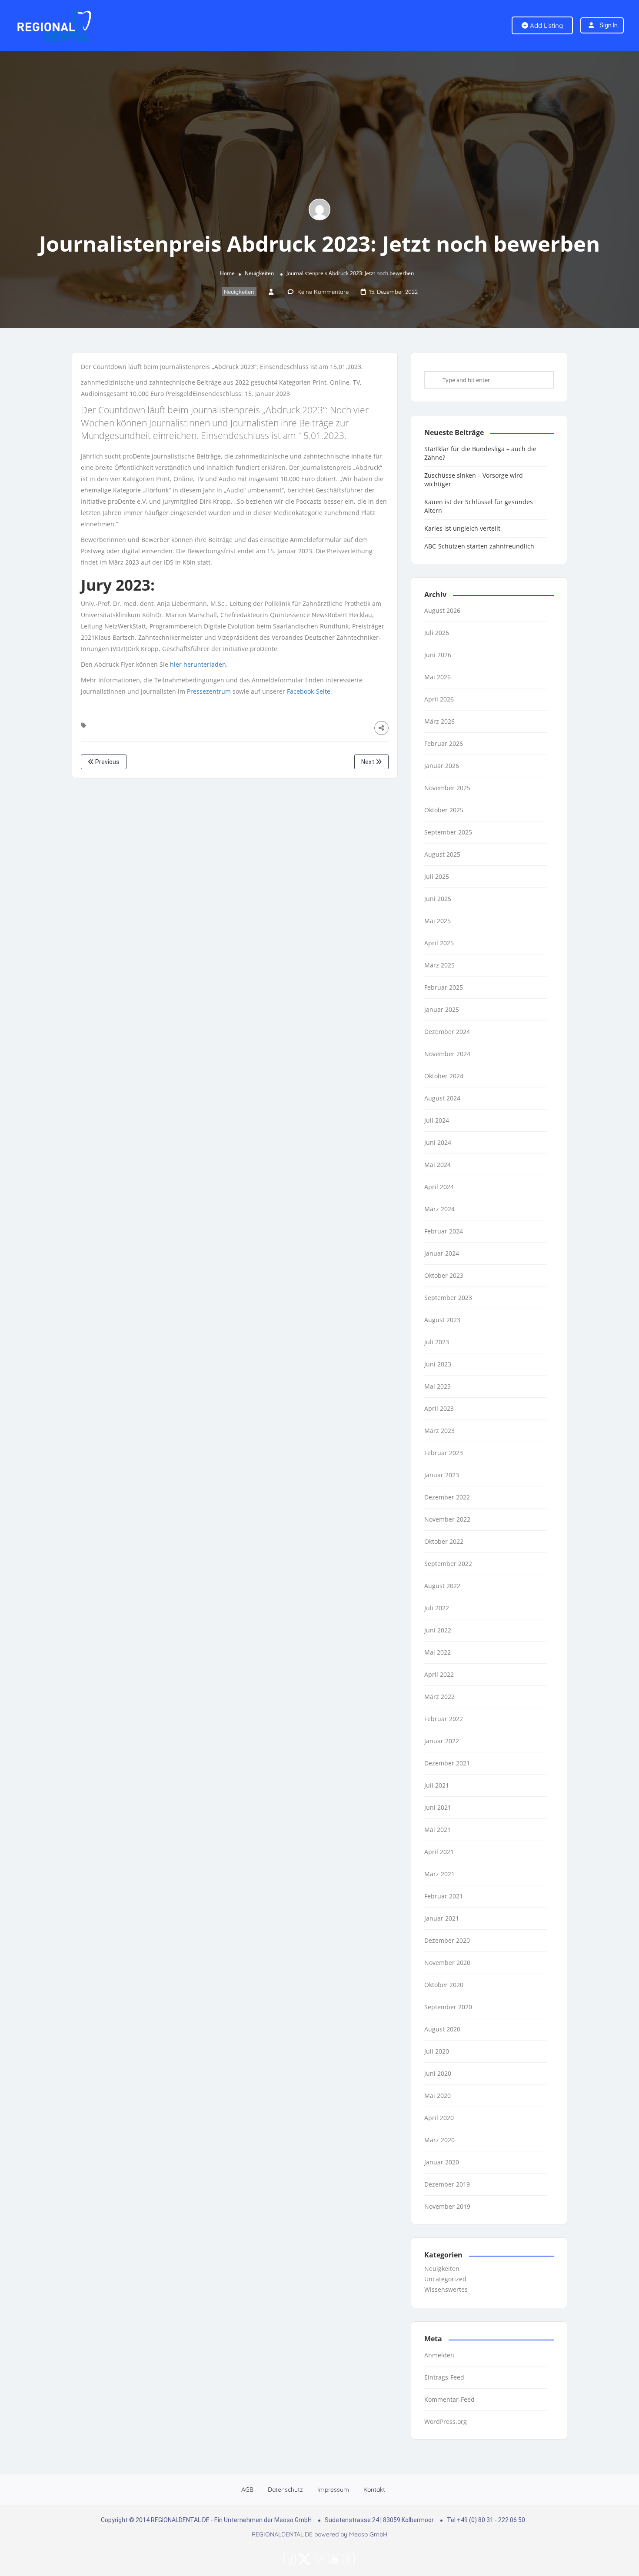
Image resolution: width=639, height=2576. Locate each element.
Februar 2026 (444, 743)
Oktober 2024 (444, 1076)
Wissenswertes (446, 2289)
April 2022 (439, 1674)
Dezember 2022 (447, 1497)
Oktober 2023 (444, 1275)
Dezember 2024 (447, 1032)
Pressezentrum (209, 691)
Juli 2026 (437, 633)
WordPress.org (446, 2421)
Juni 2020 (438, 2073)
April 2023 (439, 1408)
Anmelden (439, 2355)
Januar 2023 (442, 1475)
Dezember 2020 (447, 1940)
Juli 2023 (437, 1342)
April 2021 (439, 1852)
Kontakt (374, 2490)
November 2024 (447, 1054)
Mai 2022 (438, 1652)
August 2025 (442, 854)
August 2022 (442, 1586)
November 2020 (447, 1963)
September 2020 (448, 2007)
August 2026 (442, 610)
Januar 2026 (442, 766)
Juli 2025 (437, 876)
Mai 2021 (438, 1830)
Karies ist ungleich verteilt (462, 528)
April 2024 (439, 1187)
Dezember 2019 (447, 2184)
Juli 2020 (437, 2051)
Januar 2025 (442, 1009)
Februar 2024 (444, 1231)
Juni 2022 (438, 1630)
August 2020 (442, 2029)
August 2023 (442, 1320)
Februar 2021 (444, 1896)
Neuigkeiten (259, 273)
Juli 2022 (437, 1608)
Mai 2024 (438, 1165)
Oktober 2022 (444, 1541)
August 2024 (442, 1098)
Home (227, 273)
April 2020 (439, 2118)
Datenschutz (285, 2490)
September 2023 (448, 1298)
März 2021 (439, 1874)
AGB (247, 2490)
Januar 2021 (442, 1918)
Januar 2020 (442, 2162)
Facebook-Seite (309, 691)
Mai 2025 (438, 921)
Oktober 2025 (444, 810)
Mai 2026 (438, 677)
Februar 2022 (444, 1719)
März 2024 (439, 1209)
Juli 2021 (437, 1785)
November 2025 (447, 788)
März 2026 (439, 721)
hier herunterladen (198, 664)
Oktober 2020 (444, 1985)
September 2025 (448, 832)
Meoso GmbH (368, 2534)
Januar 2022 (442, 1741)
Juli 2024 (437, 1120)
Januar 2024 (442, 1253)
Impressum (333, 2490)
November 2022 (447, 1519)
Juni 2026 (438, 655)
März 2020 (439, 2140)
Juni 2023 (438, 1364)
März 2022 (439, 1697)
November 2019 (447, 2206)
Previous (107, 762)
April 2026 (439, 699)
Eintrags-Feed (444, 2377)
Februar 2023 (444, 1453)
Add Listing (546, 25)
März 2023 (439, 1431)
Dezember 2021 (447, 1763)
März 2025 (439, 965)
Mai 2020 (438, 2096)
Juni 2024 (438, 1142)
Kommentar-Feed (449, 2399)
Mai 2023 (438, 1386)
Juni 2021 (438, 1807)
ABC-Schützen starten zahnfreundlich (479, 546)
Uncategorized (445, 2279)
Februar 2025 (444, 987)
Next (368, 762)
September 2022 (448, 1564)
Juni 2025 (438, 899)
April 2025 (439, 943)
